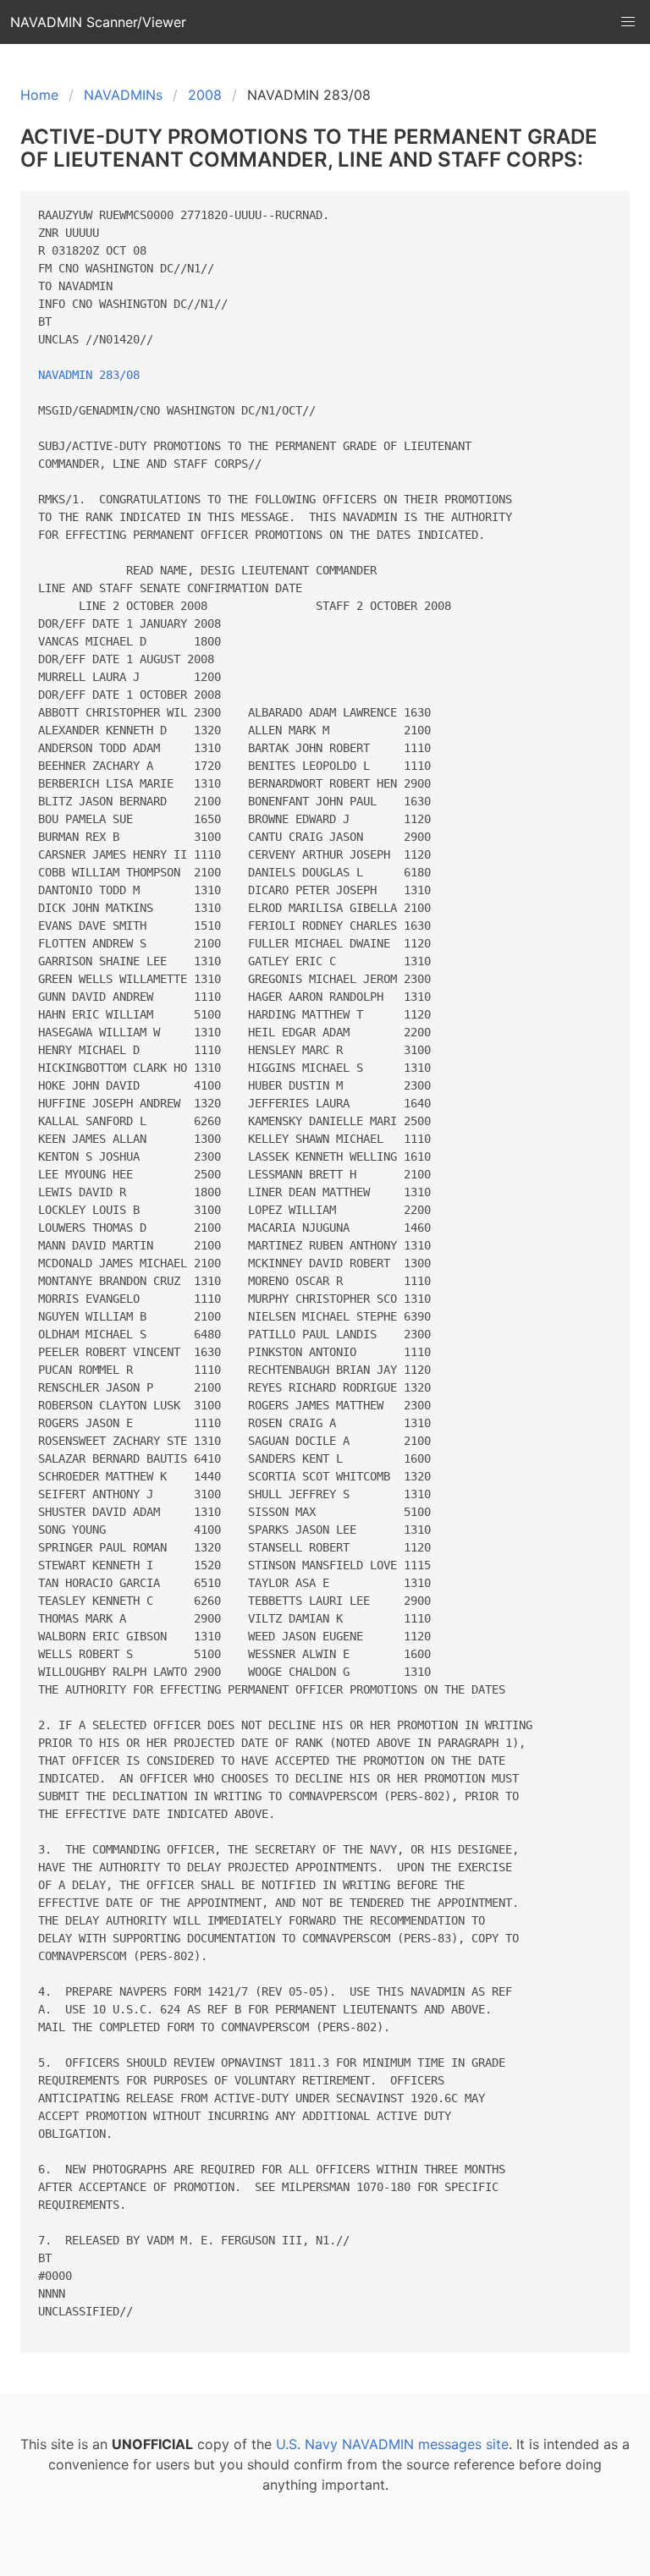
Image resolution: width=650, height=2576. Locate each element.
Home (39, 95)
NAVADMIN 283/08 (89, 375)
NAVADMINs (123, 95)
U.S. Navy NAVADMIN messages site (392, 2444)
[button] (628, 22)
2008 (205, 95)
